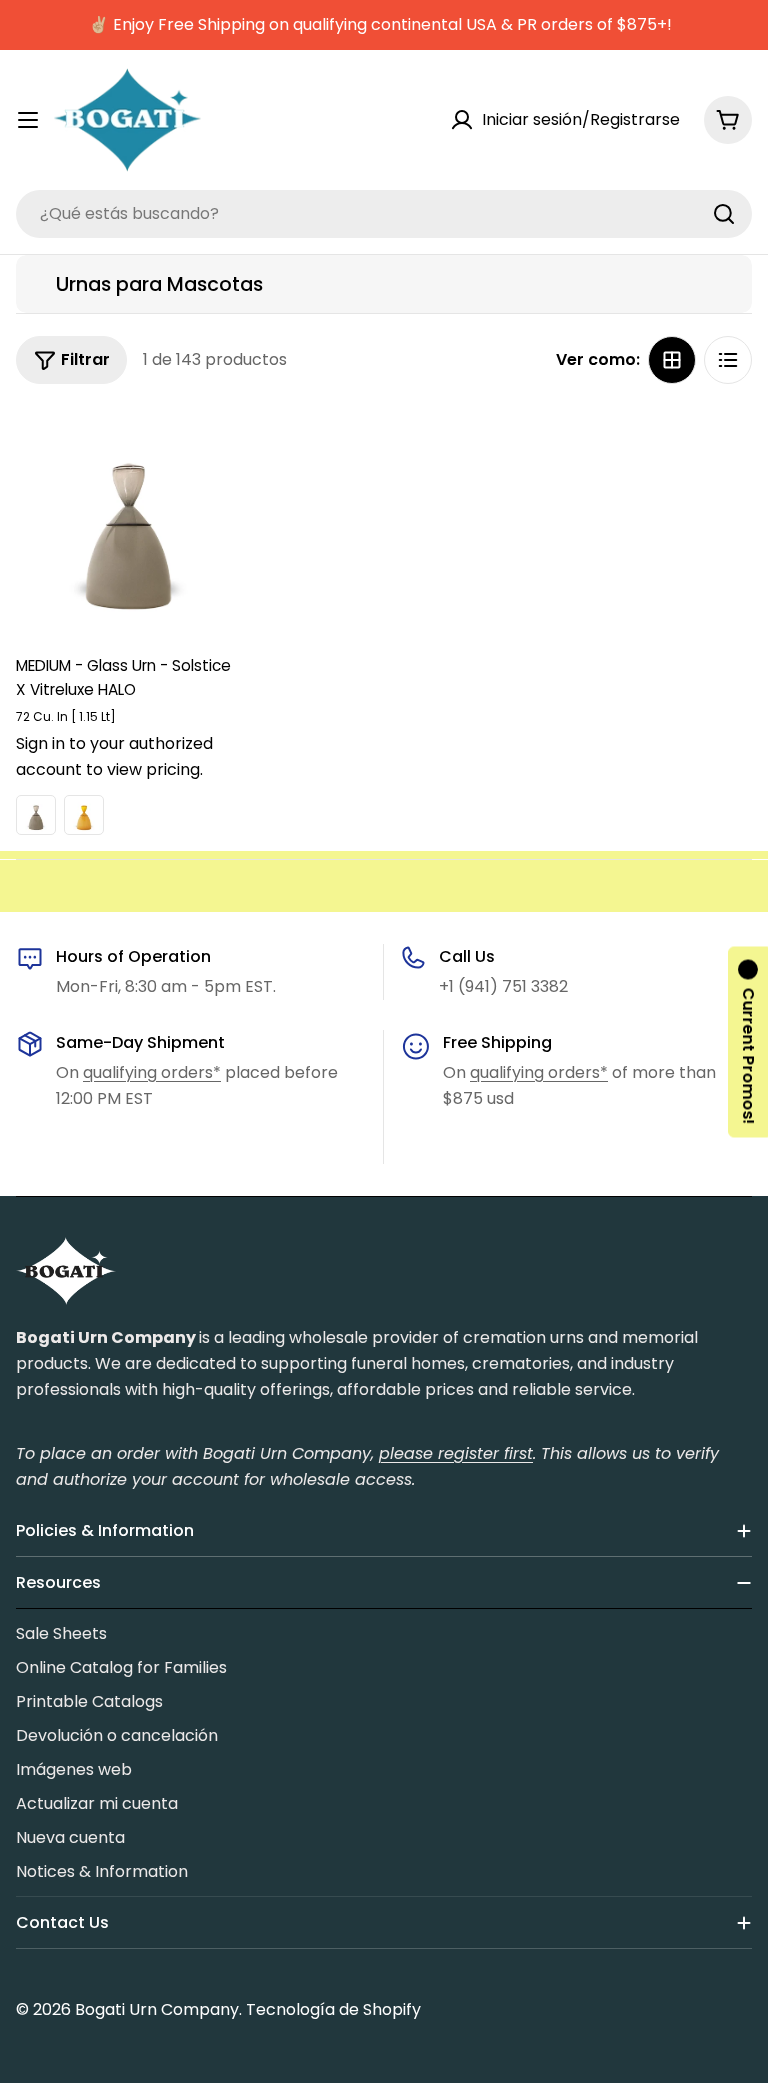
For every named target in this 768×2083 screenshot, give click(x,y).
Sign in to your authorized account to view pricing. (114, 756)
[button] (748, 1041)
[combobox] (384, 214)
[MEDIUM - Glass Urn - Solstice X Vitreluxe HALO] (128, 520)
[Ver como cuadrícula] (672, 360)
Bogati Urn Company (157, 2009)
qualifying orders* (152, 1072)
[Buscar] (724, 214)
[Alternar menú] (28, 120)
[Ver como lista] (728, 360)
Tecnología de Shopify (333, 2009)
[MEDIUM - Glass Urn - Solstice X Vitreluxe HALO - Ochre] (84, 815)
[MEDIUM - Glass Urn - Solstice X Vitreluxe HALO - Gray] (36, 815)
